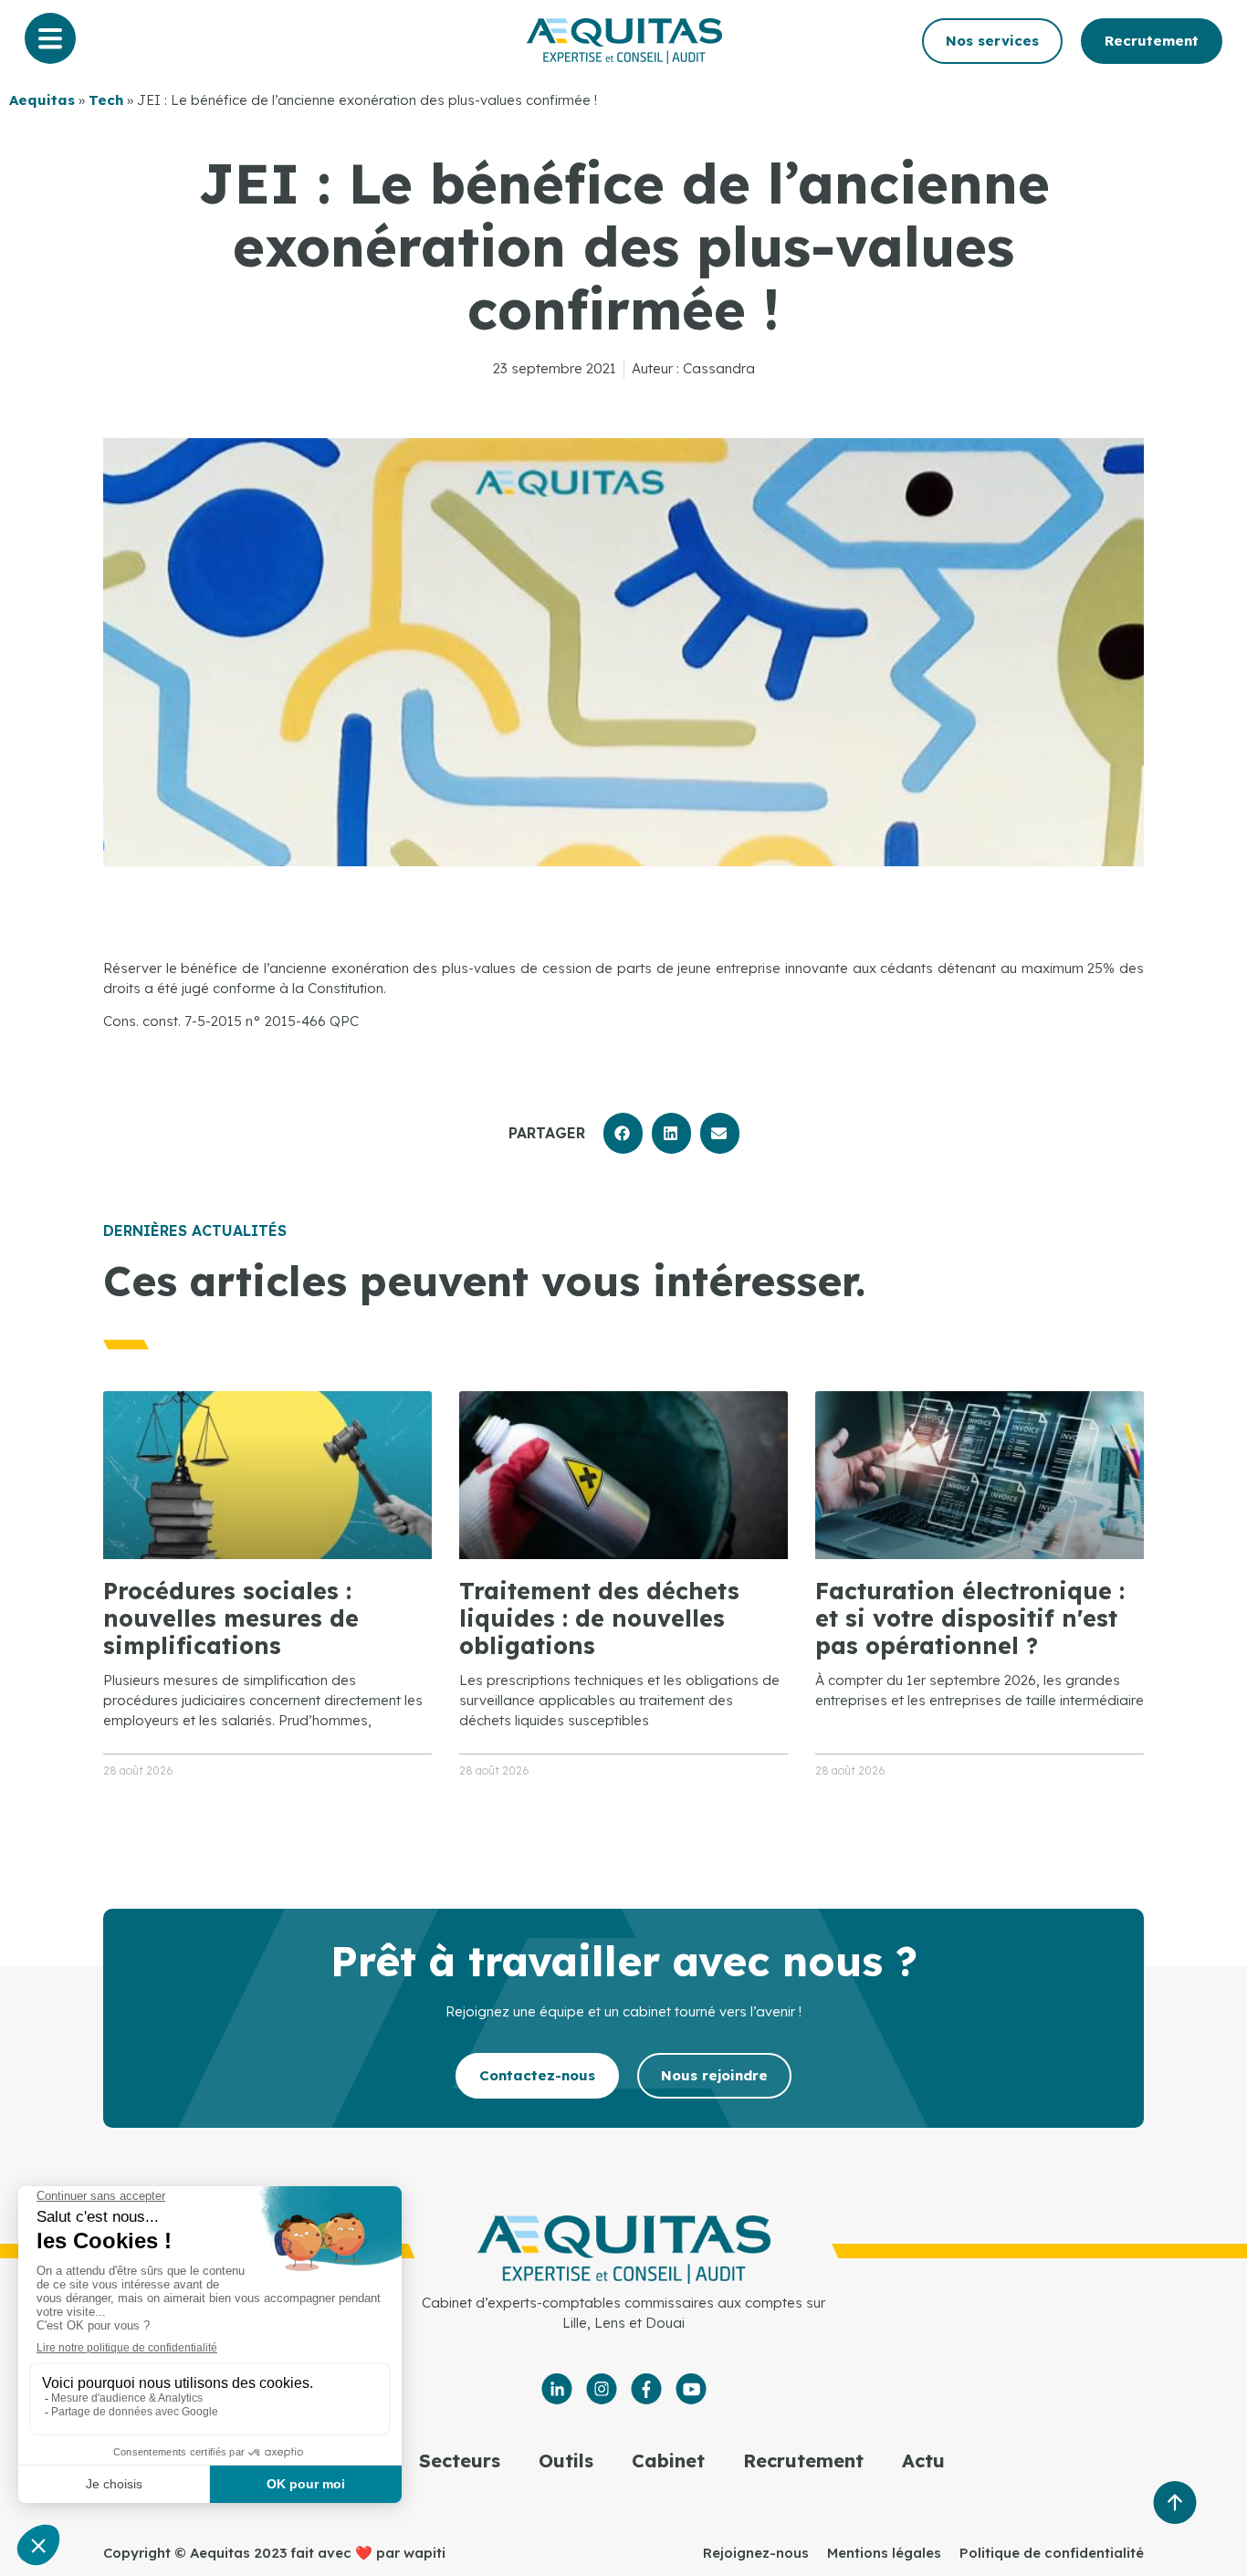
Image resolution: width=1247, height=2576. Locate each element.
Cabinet (668, 2461)
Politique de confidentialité (1052, 2553)
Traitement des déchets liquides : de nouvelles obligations (599, 1618)
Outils (566, 2461)
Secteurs (460, 2461)
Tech (106, 100)
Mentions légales (884, 2553)
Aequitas (42, 100)
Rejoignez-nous (756, 2553)
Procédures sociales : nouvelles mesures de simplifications (231, 1618)
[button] (623, 1133)
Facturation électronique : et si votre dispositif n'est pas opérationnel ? (970, 1618)
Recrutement (803, 2461)
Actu (923, 2461)
